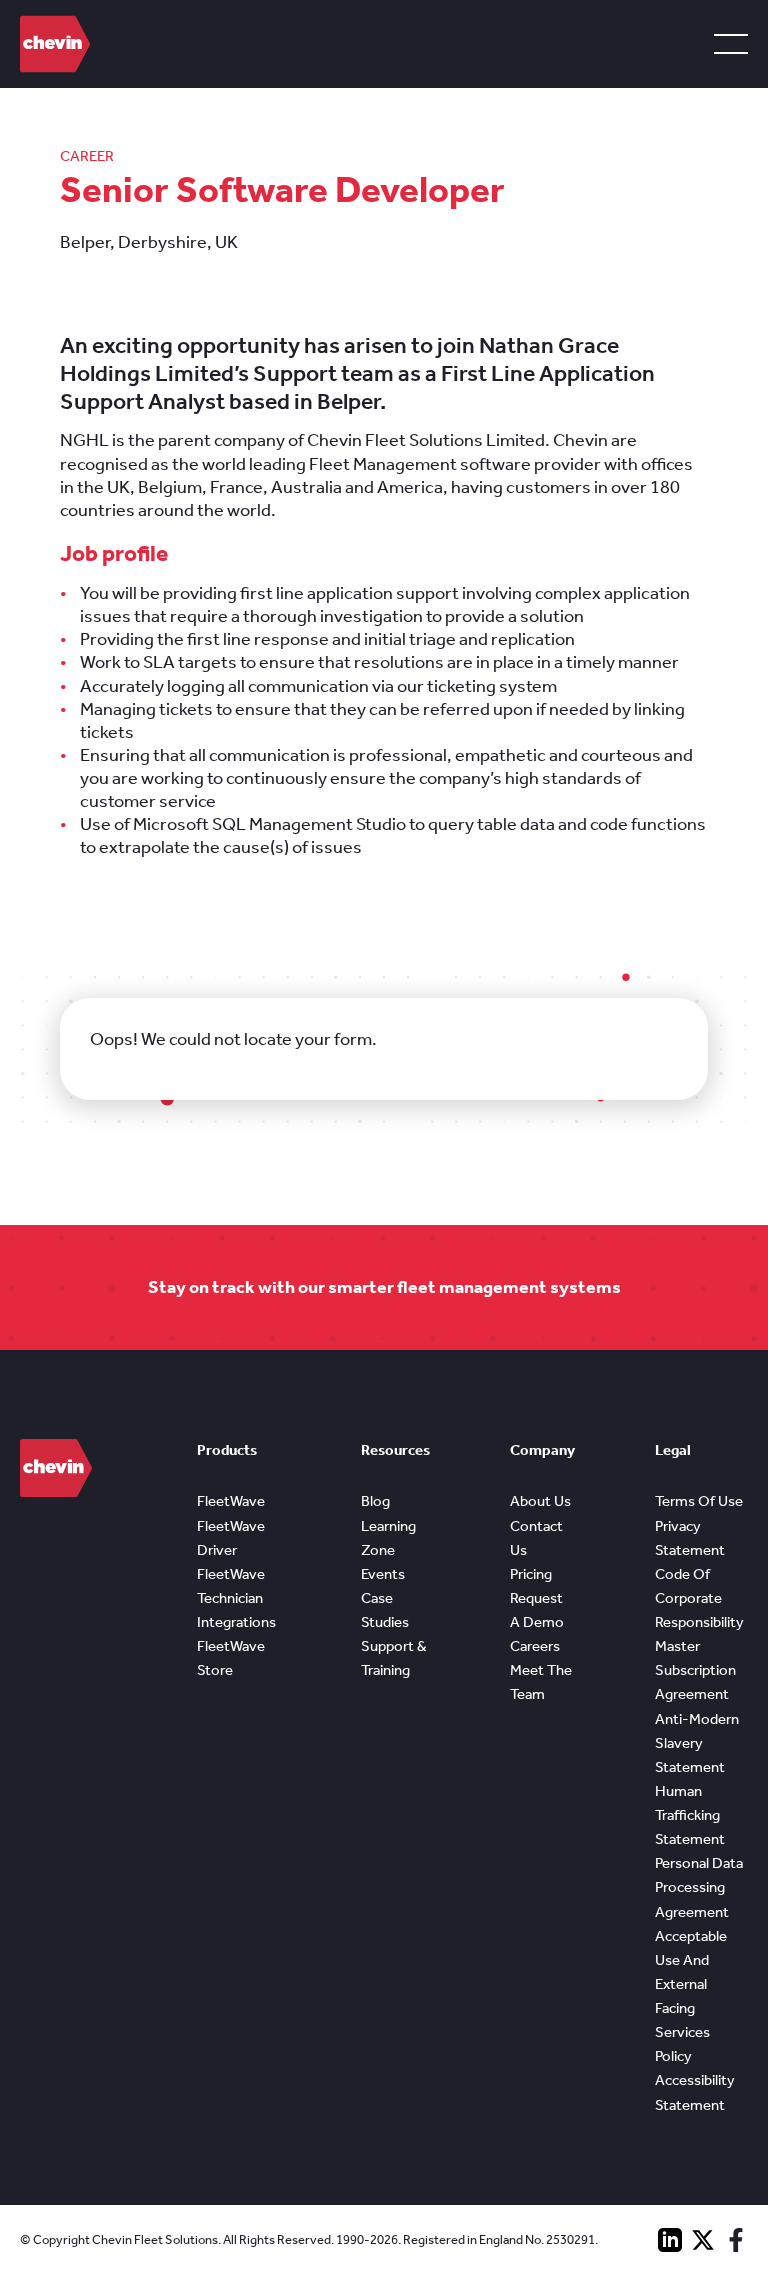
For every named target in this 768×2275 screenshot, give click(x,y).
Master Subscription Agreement (695, 1670)
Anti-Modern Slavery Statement (697, 1743)
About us (540, 1501)
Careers (535, 1646)
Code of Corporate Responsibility (699, 1598)
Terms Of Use (699, 1501)
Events (383, 1574)
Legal (673, 1450)
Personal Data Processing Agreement (699, 1887)
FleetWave (231, 1501)
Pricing (531, 1574)
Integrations (236, 1622)
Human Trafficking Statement (690, 1815)
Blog (375, 1501)
